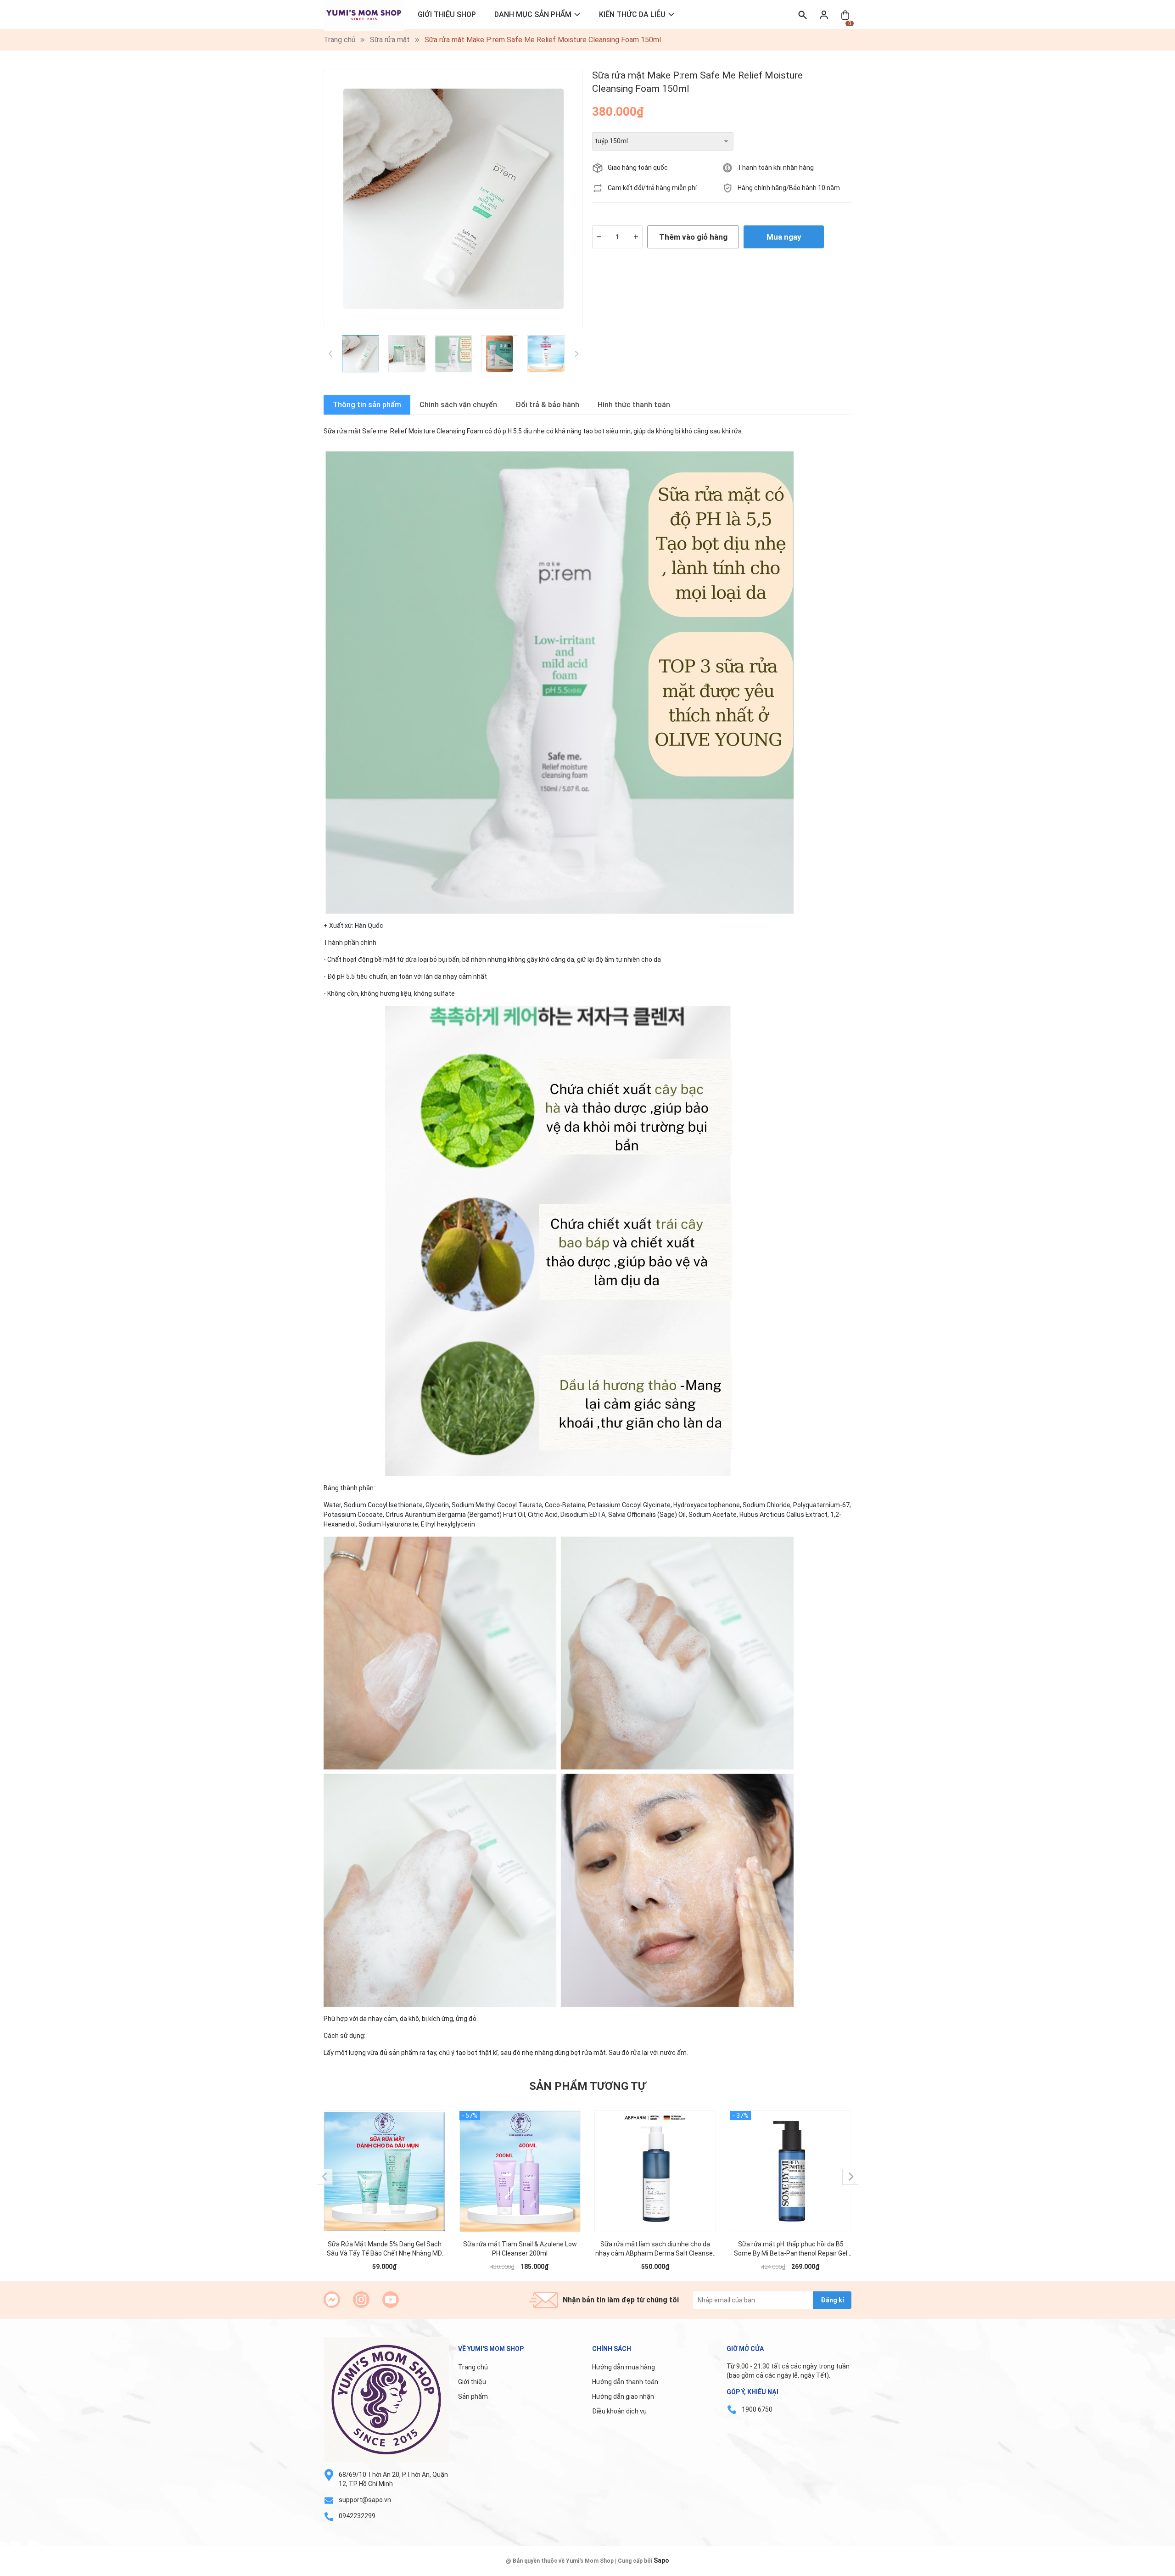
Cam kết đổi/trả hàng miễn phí (652, 188)
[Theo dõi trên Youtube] (391, 2300)
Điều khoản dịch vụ (619, 2411)
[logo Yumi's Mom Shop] (386, 2400)
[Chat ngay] (332, 2300)
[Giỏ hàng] (845, 14)
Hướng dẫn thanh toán (625, 2382)
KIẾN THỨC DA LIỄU (632, 14)
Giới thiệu (472, 2382)
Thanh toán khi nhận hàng (776, 168)
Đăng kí (832, 2300)
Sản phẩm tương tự (587, 2086)
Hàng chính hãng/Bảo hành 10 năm (789, 188)
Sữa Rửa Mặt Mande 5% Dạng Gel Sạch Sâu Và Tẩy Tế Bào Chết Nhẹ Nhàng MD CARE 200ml (384, 2249)
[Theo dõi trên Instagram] (361, 2300)
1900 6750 (757, 2409)
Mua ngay (784, 237)
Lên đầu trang (1145, 2570)
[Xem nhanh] (385, 2162)
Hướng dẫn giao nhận (623, 2396)
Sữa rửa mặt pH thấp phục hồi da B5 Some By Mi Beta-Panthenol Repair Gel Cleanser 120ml (791, 2249)
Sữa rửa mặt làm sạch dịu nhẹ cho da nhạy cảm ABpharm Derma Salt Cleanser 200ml (655, 2249)
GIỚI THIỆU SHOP (447, 14)
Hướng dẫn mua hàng (624, 2367)
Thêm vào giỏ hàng (693, 237)
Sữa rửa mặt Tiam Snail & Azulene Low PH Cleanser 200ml (520, 2249)
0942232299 (357, 2516)
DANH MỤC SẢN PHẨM (533, 14)
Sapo (661, 2560)
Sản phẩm (473, 2396)
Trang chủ (473, 2367)
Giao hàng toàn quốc (638, 168)
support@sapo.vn (365, 2500)
